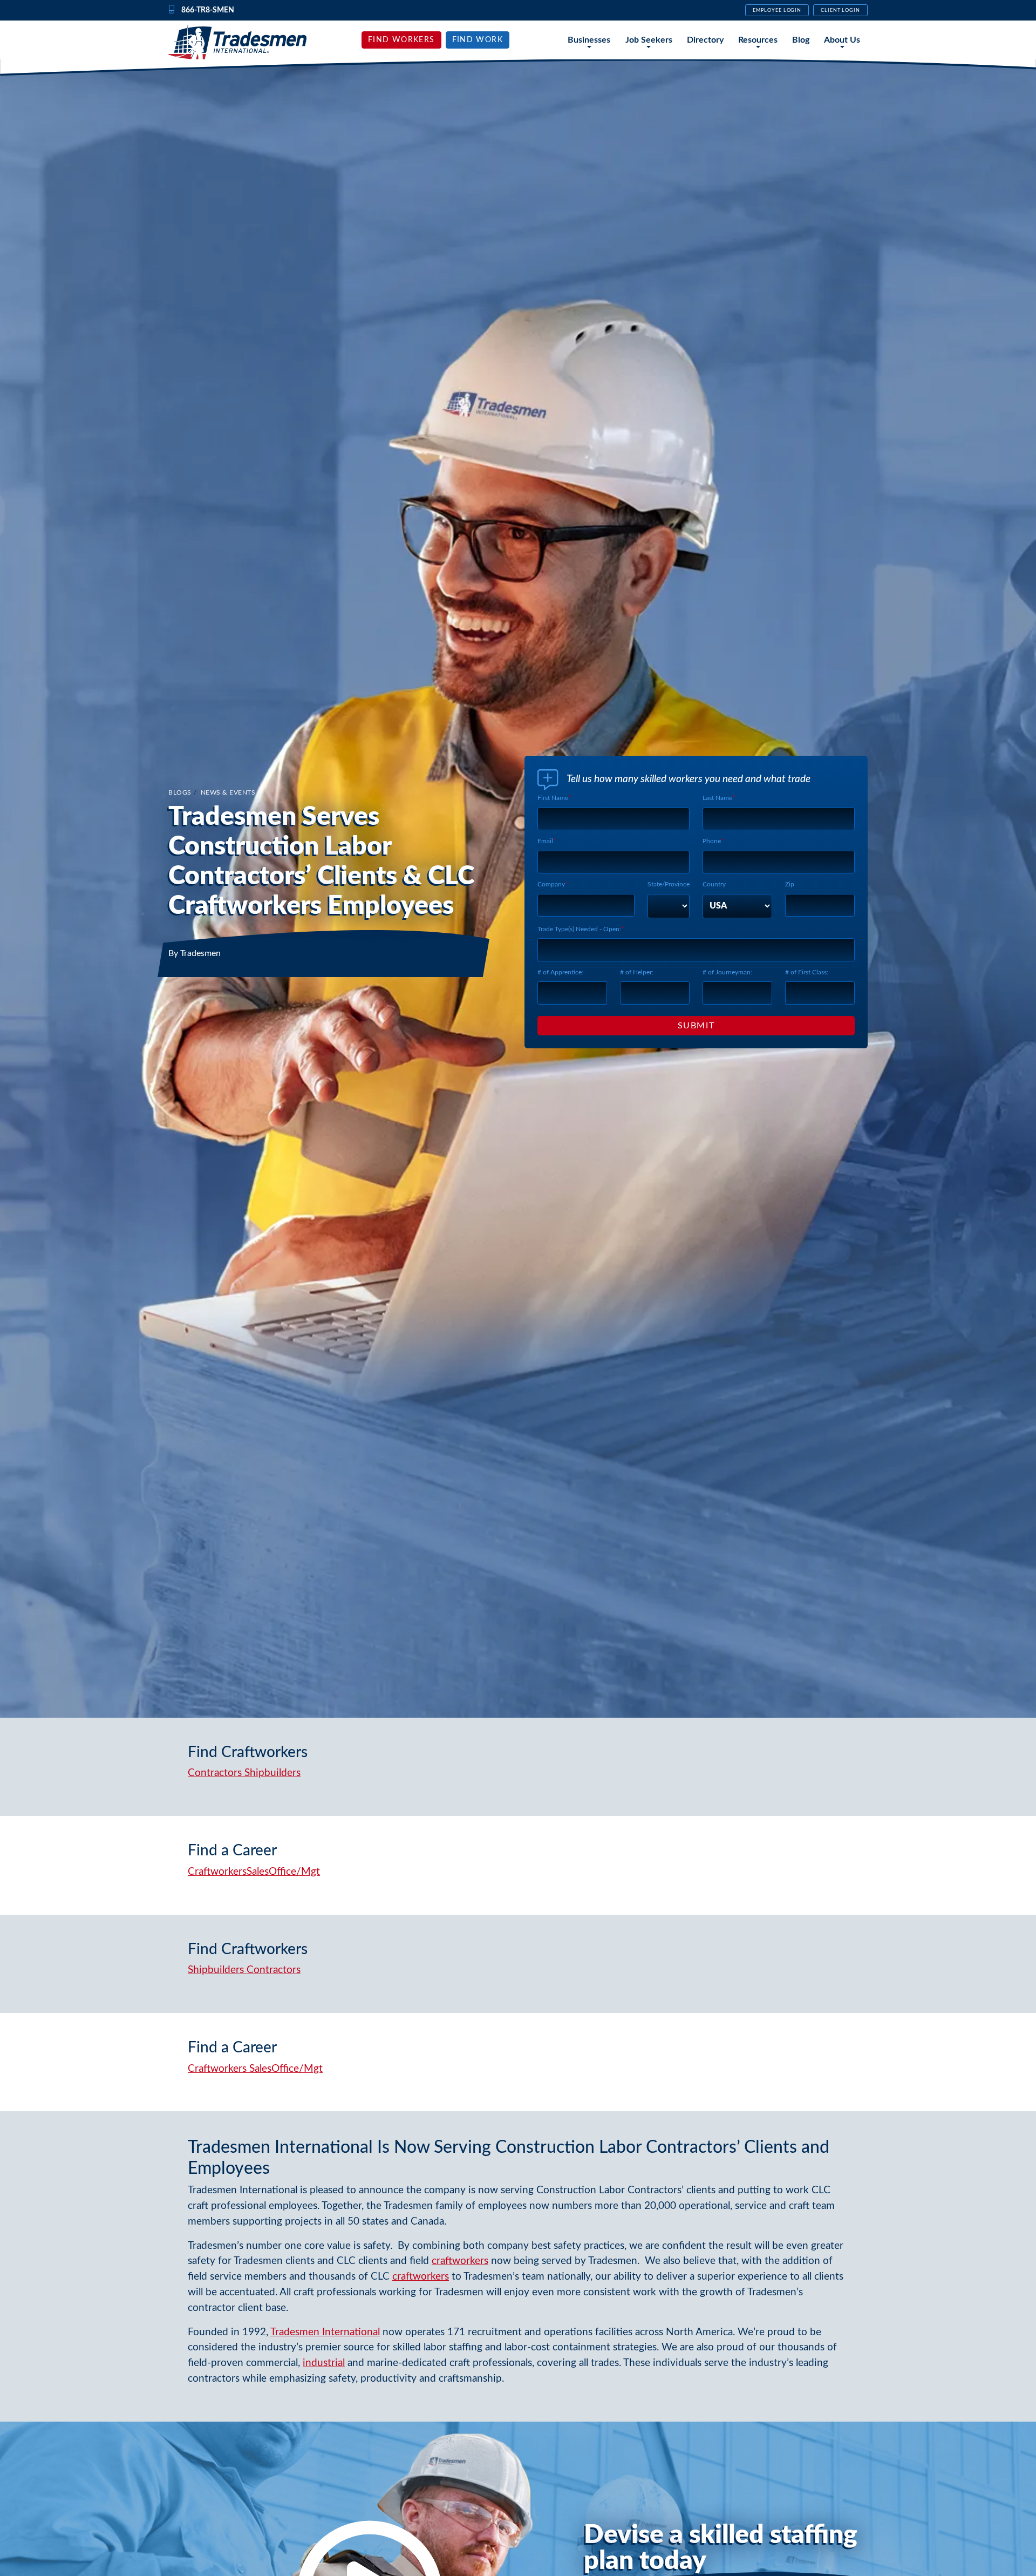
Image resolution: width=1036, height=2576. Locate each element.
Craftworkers (217, 1872)
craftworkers (460, 2261)
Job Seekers (649, 40)
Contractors (215, 1773)
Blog (801, 40)
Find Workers (401, 40)
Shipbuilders (272, 1773)
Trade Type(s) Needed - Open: (579, 929)
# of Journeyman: (727, 972)
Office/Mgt (294, 1872)
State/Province (669, 884)
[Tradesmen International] (237, 42)
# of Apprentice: (560, 972)
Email (545, 841)
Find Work (478, 40)
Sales (258, 1872)
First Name (553, 798)
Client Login (840, 10)
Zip (790, 884)
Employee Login (777, 10)
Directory (705, 40)
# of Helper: (637, 972)
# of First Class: (807, 972)
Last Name (717, 798)
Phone (712, 841)
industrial (324, 2363)
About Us (842, 40)
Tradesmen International (325, 2332)
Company (551, 884)
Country (714, 884)
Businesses (589, 40)
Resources (758, 40)
